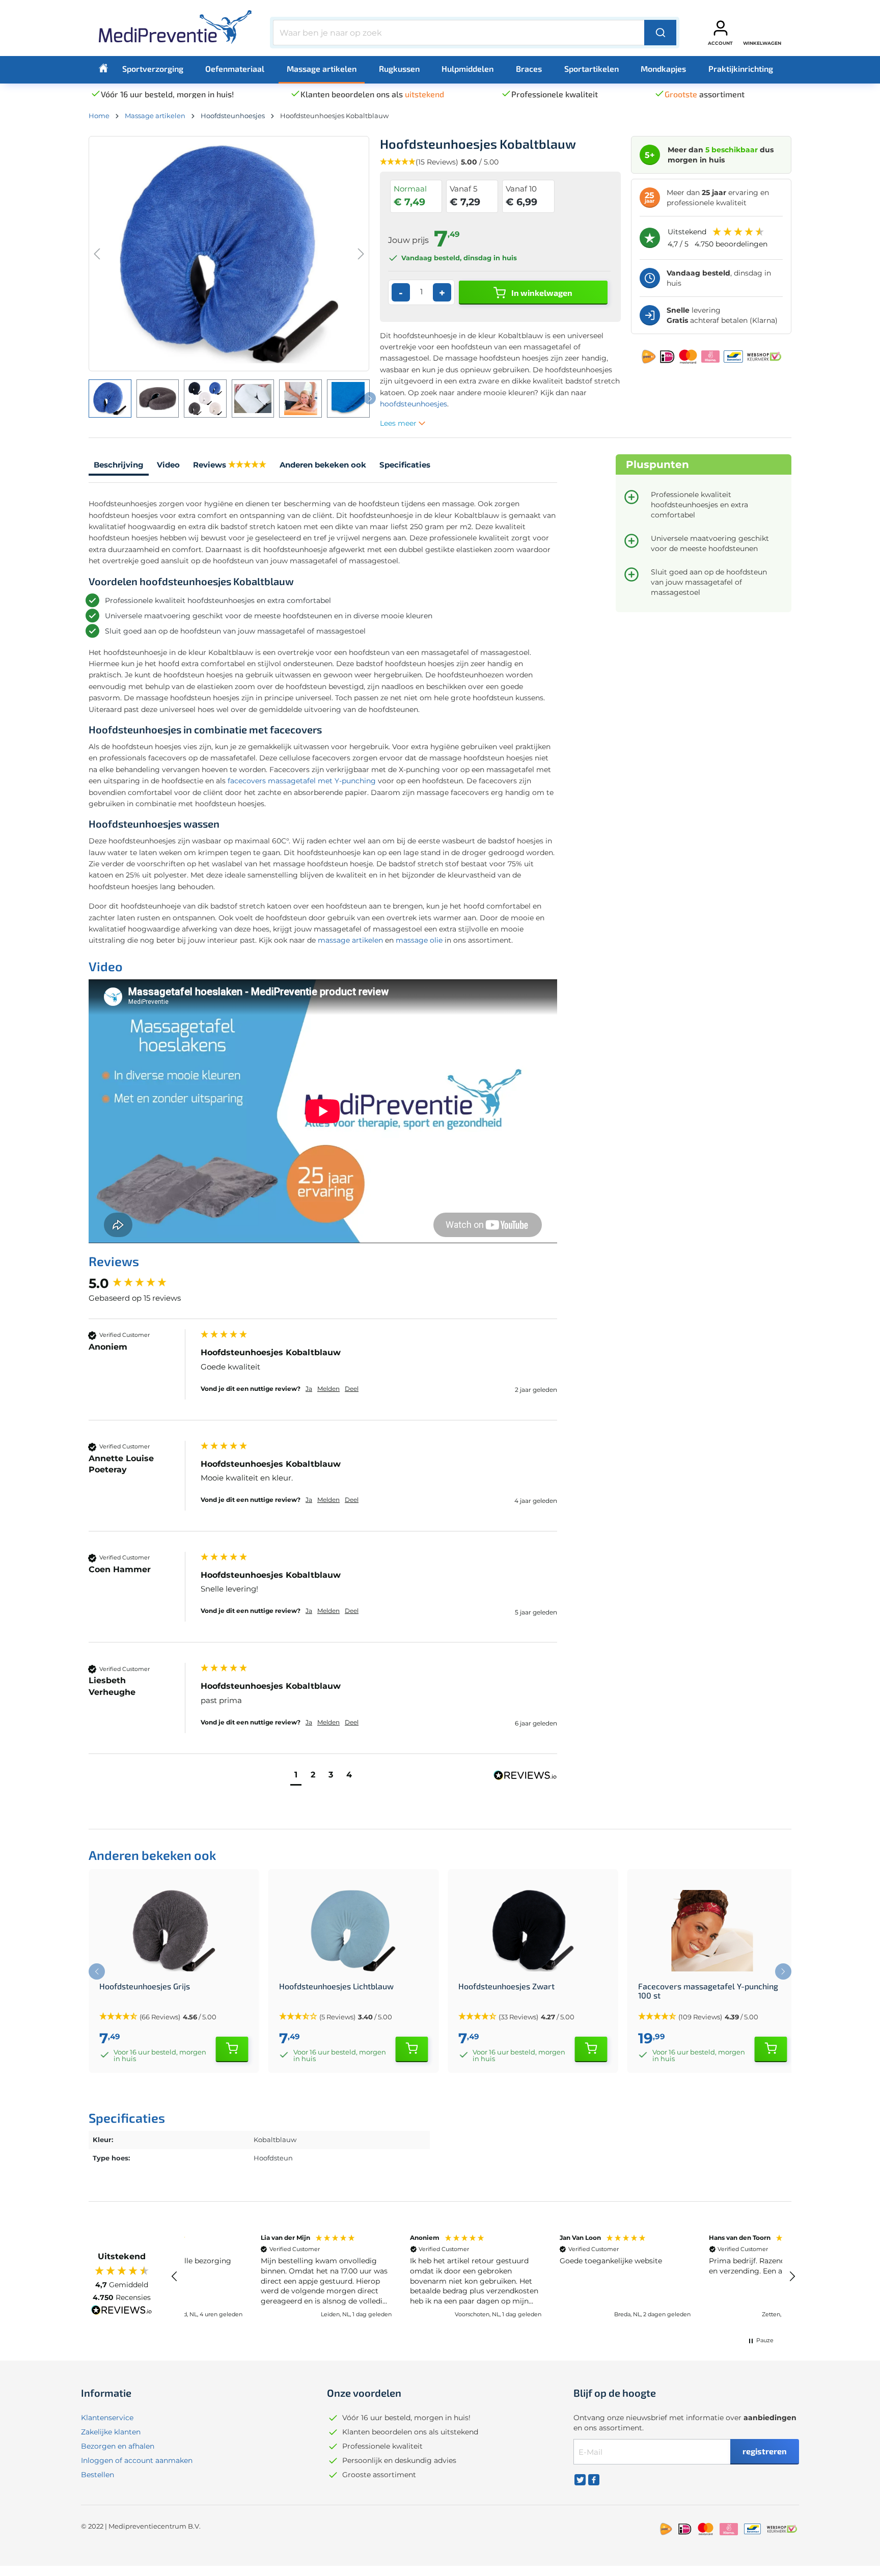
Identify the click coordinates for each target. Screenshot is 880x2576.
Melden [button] (328, 1389)
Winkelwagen (762, 43)
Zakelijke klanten (111, 2432)
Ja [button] (309, 1389)
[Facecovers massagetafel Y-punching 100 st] (713, 1931)
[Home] (103, 68)
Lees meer (399, 423)
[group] (142, 1283)
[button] (296, 1776)
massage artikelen (350, 940)
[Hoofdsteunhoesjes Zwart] (533, 1931)
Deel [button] (352, 1389)
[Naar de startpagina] (175, 31)
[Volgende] (361, 254)
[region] (483, 2277)
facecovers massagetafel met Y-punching (302, 781)
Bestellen (98, 2475)
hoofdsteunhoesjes (414, 404)
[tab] (119, 466)
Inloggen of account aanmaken (137, 2460)
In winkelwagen (541, 293)
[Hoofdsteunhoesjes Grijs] (174, 1931)
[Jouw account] (721, 28)
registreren (765, 2451)
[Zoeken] (660, 33)
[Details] (232, 2049)
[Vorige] (97, 254)
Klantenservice (107, 2418)
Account (720, 43)
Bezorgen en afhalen (118, 2446)
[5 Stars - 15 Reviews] (247, 465)
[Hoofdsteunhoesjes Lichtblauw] (354, 1931)
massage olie (419, 940)
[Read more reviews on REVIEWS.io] (122, 2311)
